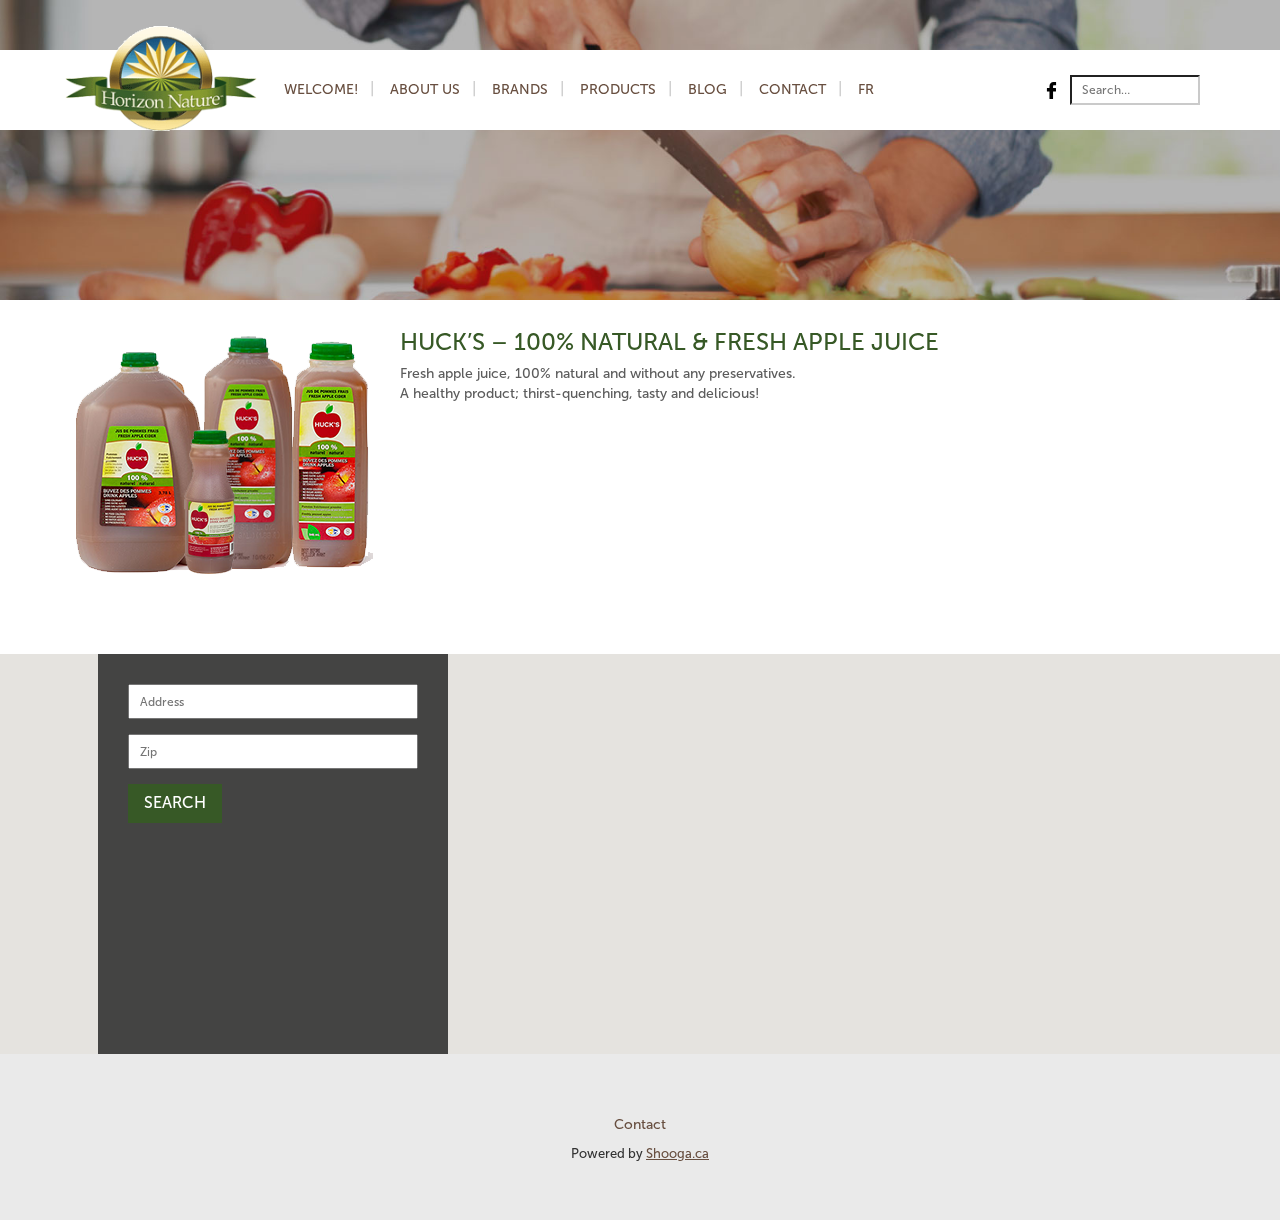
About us (425, 89)
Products (618, 89)
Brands (520, 89)
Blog (707, 89)
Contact (792, 89)
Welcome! (321, 89)
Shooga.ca (677, 1153)
